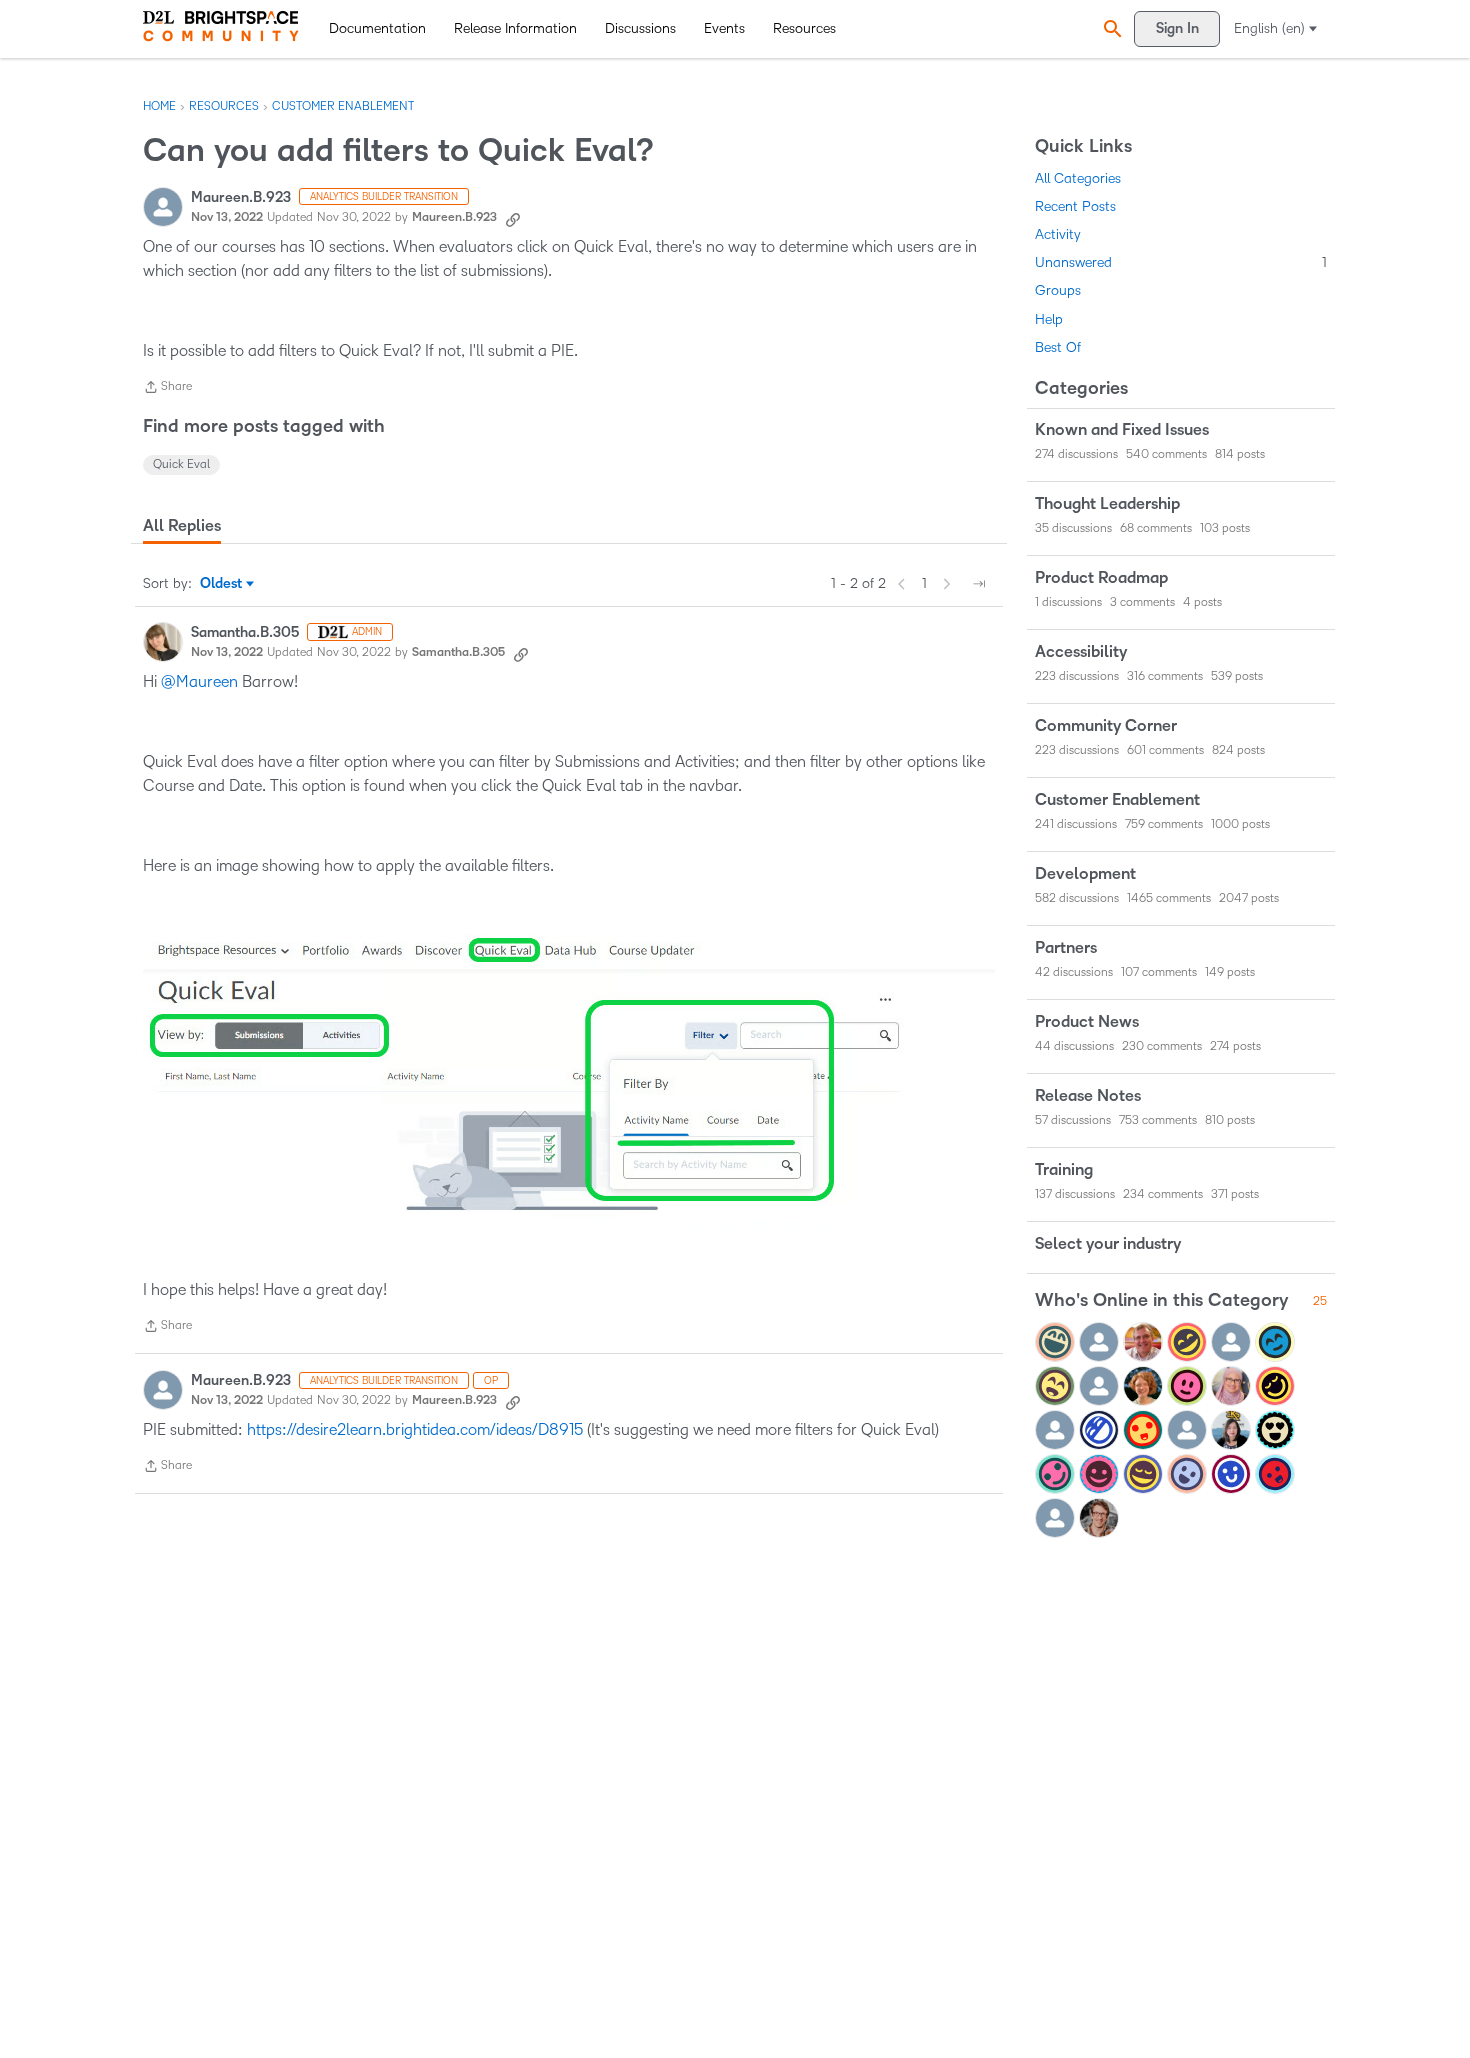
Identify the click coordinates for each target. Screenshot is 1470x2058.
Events (724, 28)
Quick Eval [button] (181, 464)
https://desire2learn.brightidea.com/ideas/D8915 (415, 1429)
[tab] (182, 526)
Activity (1058, 234)
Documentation (377, 28)
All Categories (1078, 178)
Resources (804, 28)
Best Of (1058, 347)
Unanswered (1181, 262)
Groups (1058, 290)
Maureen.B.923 (241, 197)
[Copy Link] (513, 218)
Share (167, 389)
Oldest (222, 585)
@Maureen (199, 681)
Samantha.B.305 (245, 632)
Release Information (515, 28)
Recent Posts (1075, 206)
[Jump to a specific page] (979, 584)
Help (1049, 319)
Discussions (640, 28)
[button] (1110, 28)
